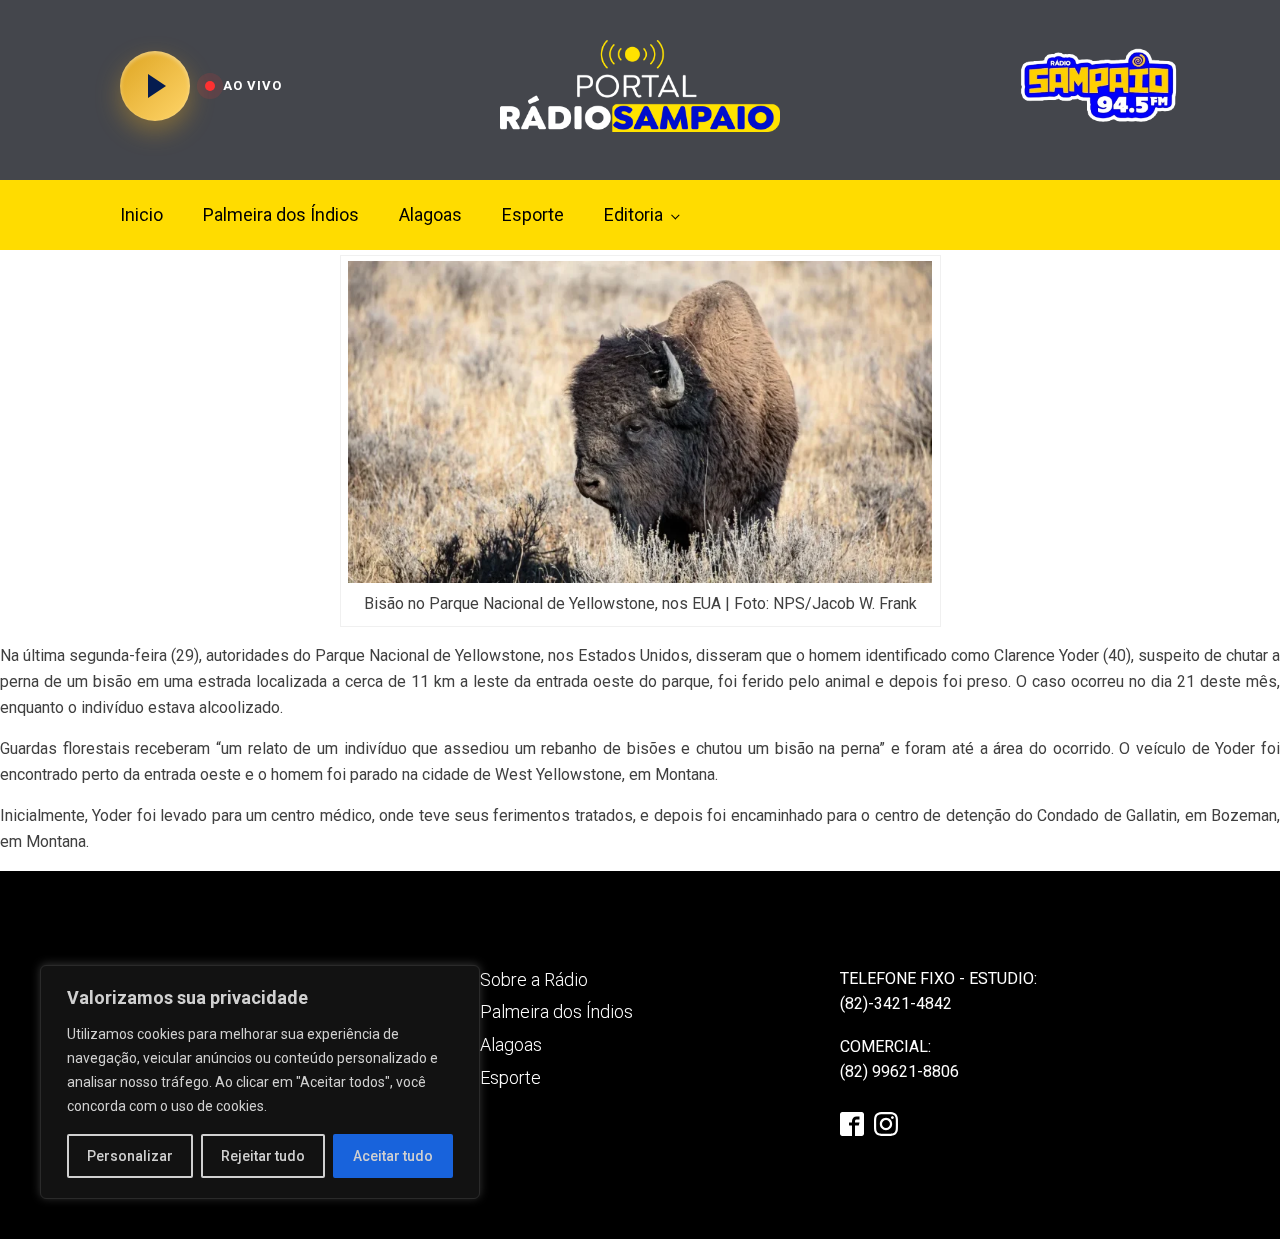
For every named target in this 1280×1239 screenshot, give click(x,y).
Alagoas (430, 214)
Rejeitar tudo (263, 1156)
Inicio (141, 214)
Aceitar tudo (393, 1156)
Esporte (533, 214)
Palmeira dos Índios (281, 214)
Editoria (633, 214)
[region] (260, 1082)
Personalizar (130, 1156)
